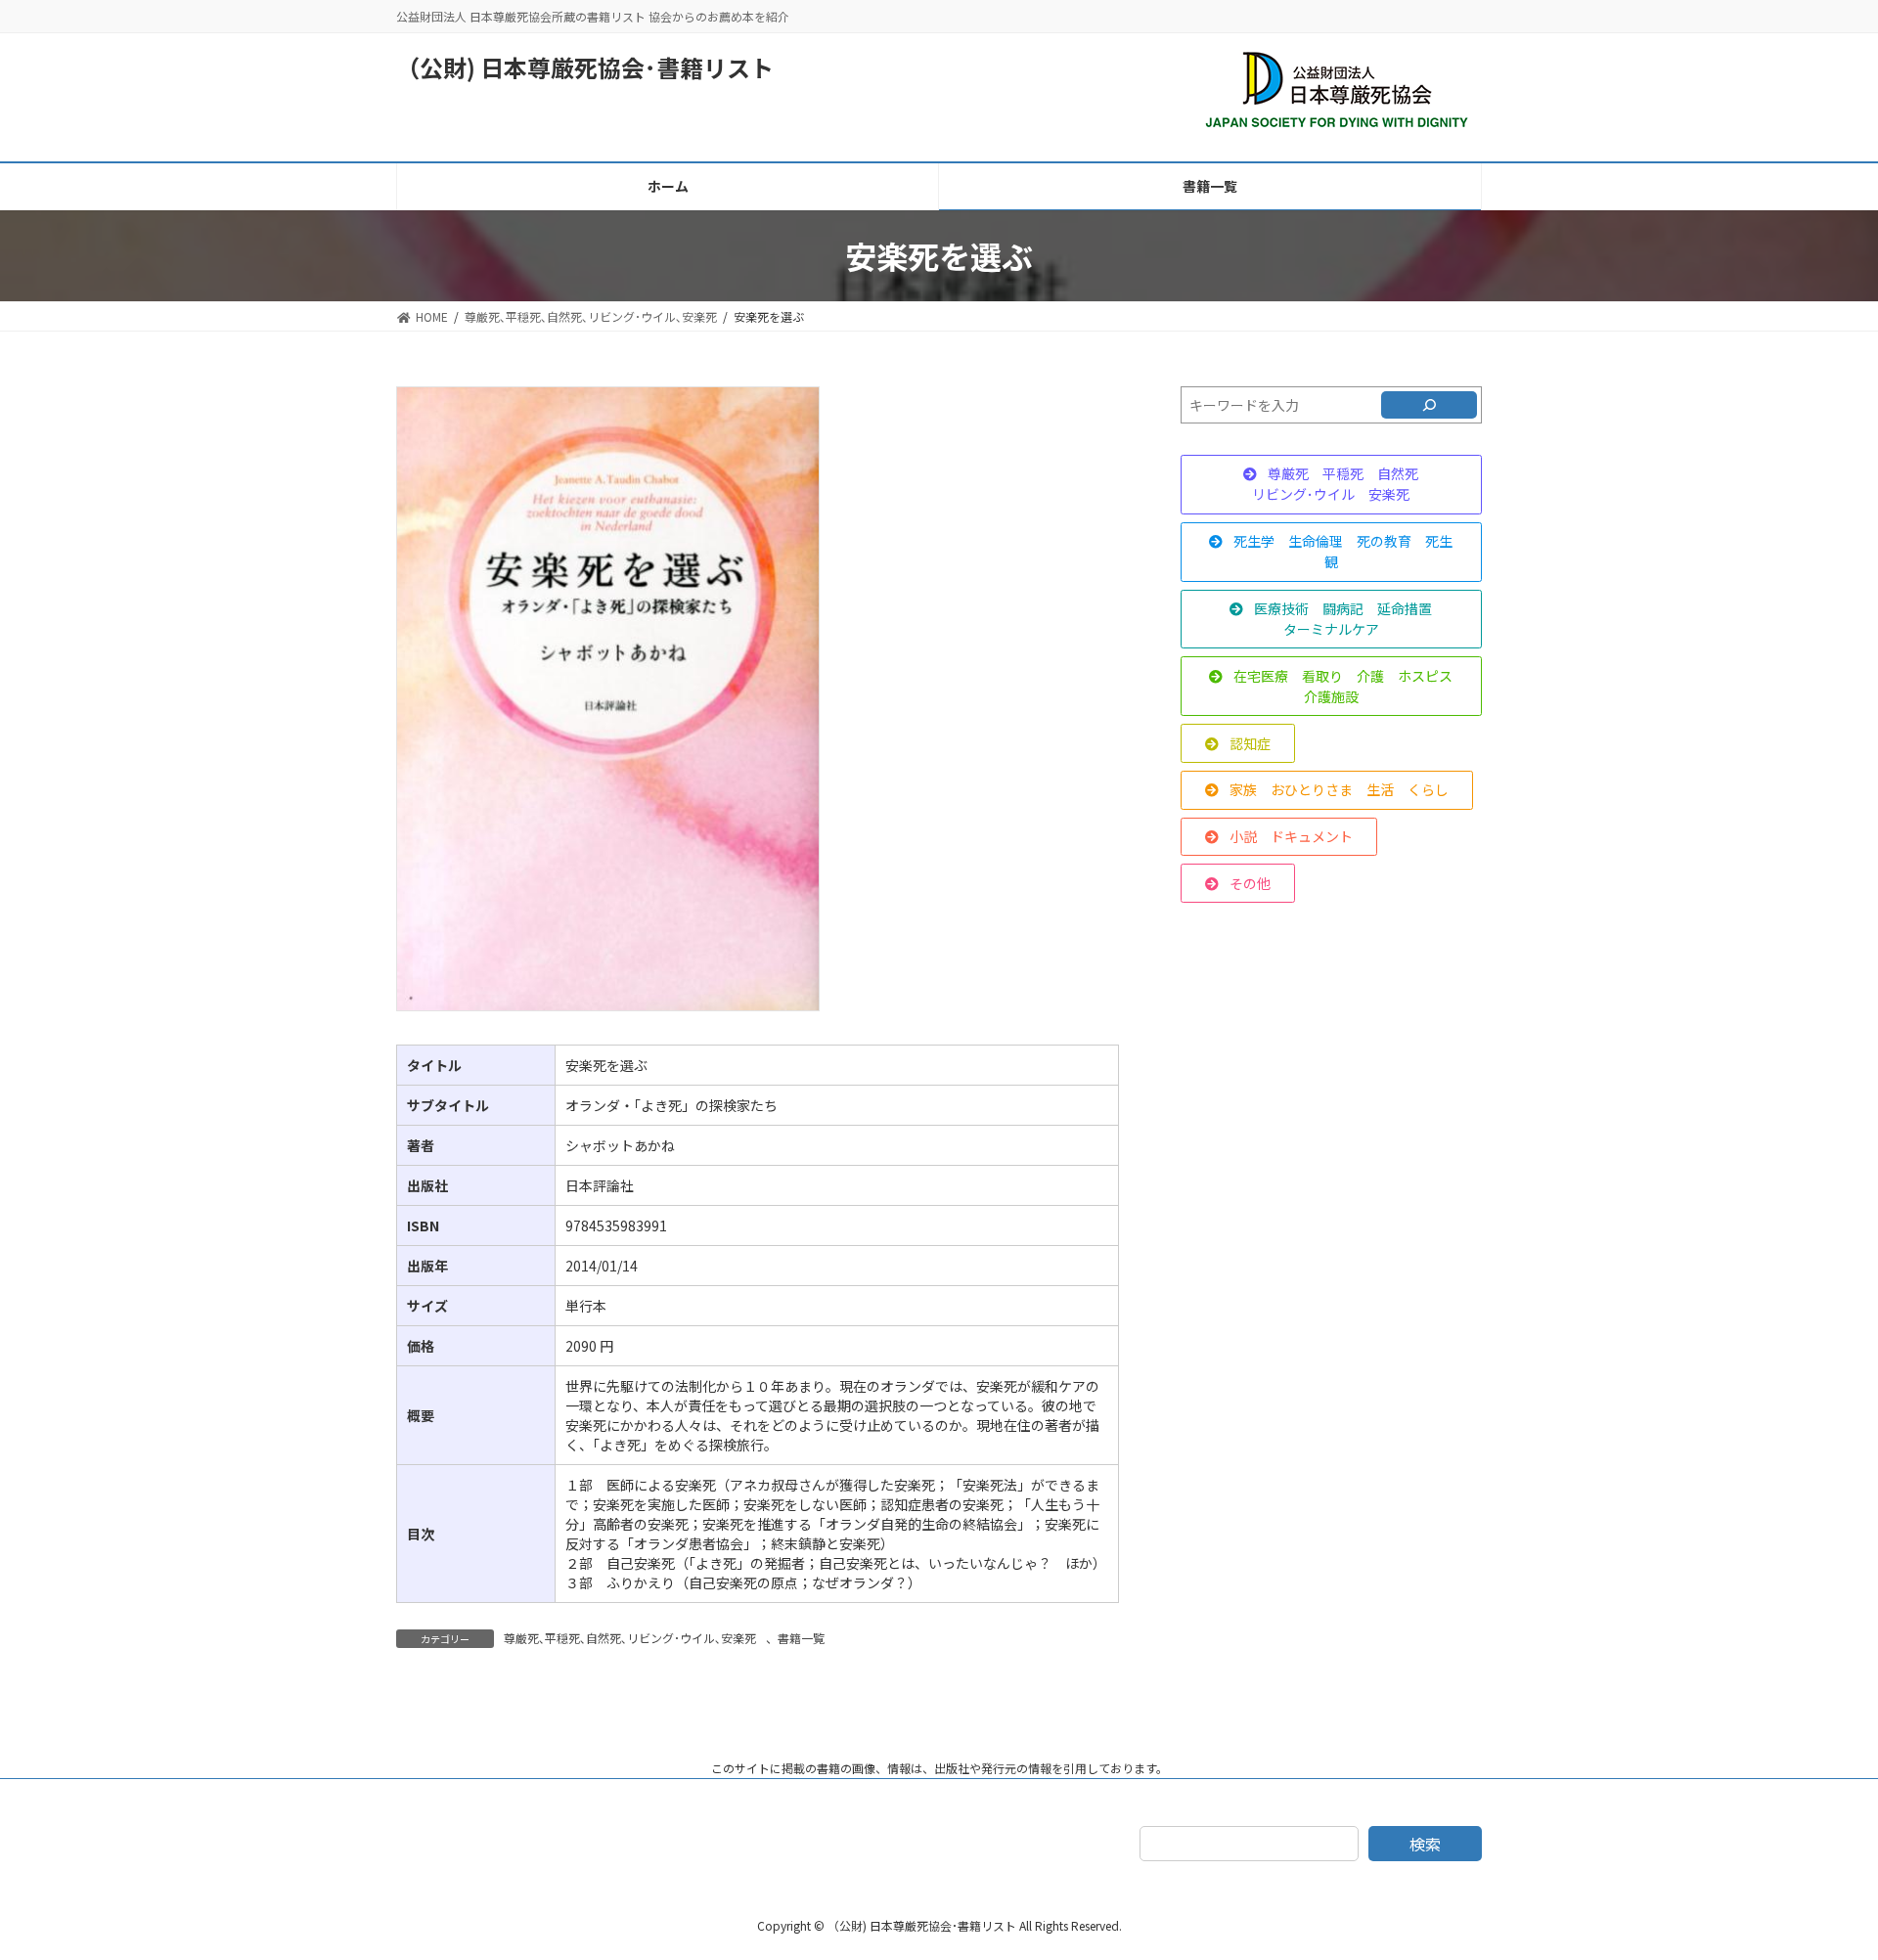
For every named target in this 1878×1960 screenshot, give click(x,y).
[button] (1331, 485)
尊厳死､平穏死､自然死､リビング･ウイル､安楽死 (630, 1638)
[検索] (1429, 405)
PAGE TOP (1820, 1883)
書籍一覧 (801, 1638)
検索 (1425, 1844)
